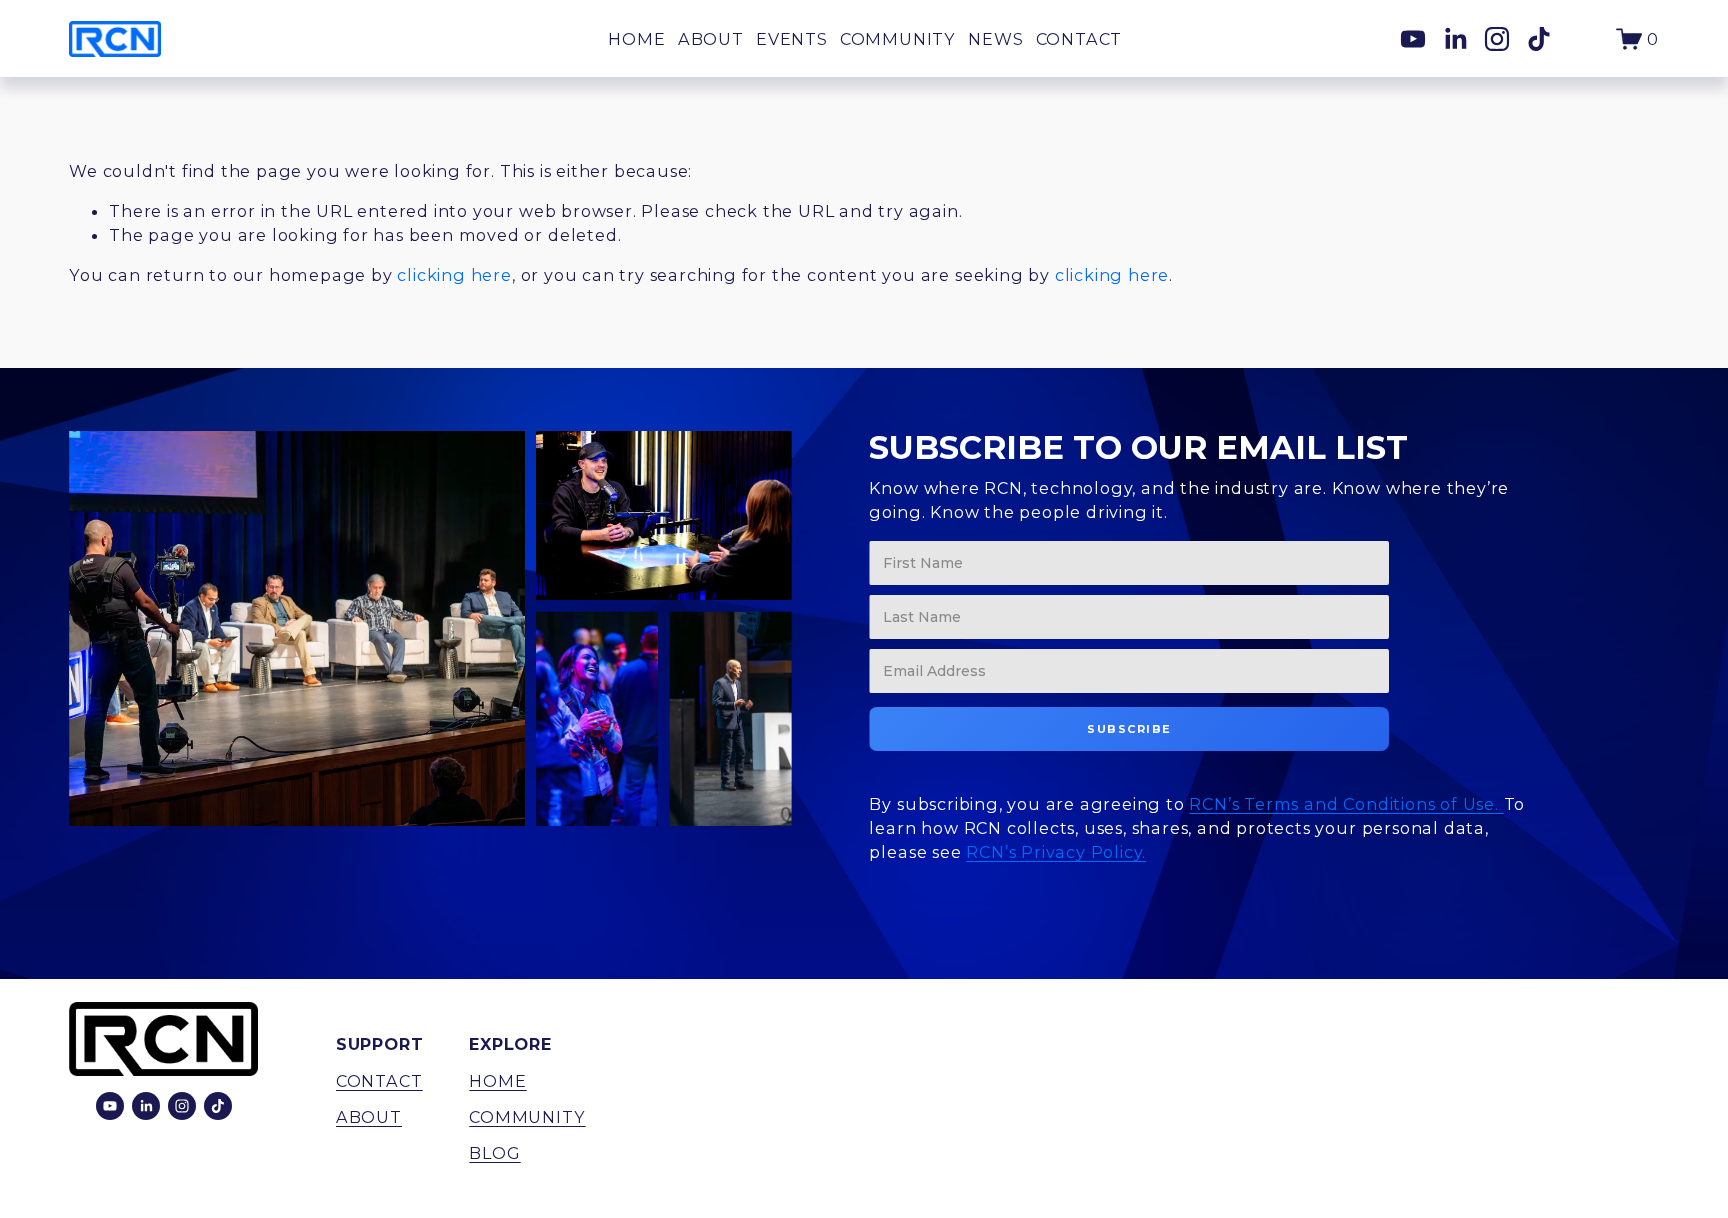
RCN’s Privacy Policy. (1056, 852)
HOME (636, 39)
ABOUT (711, 39)
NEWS (995, 39)
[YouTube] (1413, 39)
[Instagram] (1497, 39)
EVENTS (792, 39)
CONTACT (1079, 39)
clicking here (454, 275)
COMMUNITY (898, 39)
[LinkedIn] (1455, 39)
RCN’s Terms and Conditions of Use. (1346, 804)
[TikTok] (1539, 39)
